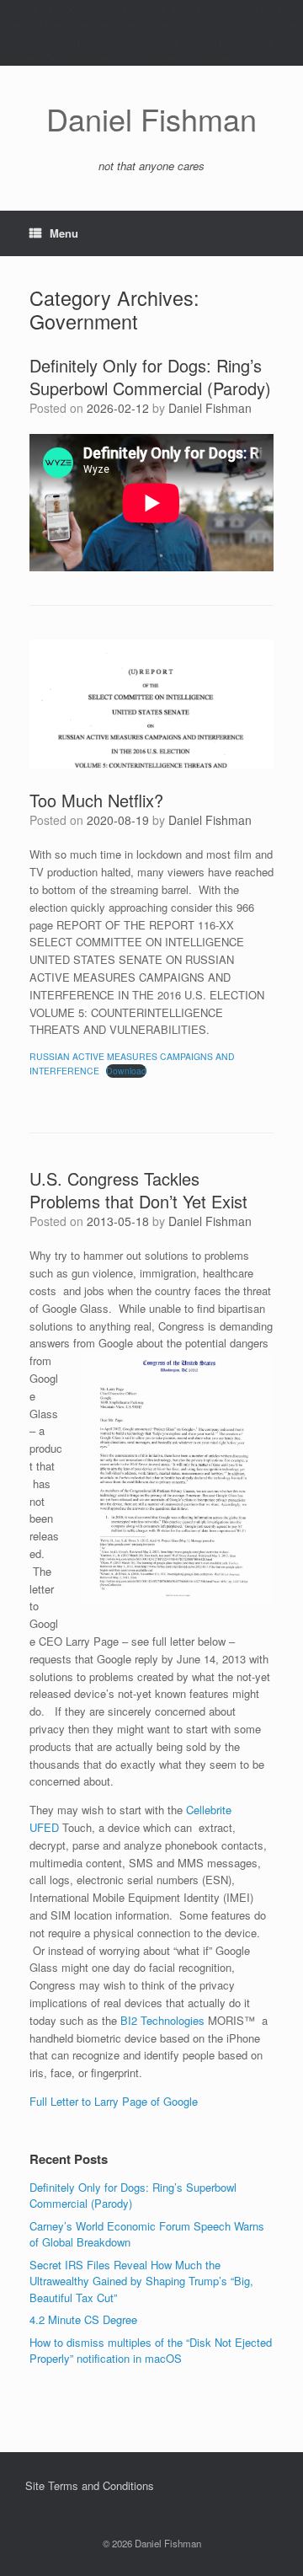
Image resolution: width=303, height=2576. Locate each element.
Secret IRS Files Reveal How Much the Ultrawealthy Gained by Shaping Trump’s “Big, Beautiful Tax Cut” (141, 2281)
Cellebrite (209, 1810)
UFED (44, 1827)
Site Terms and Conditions (90, 2485)
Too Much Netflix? (96, 800)
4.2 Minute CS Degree (83, 2319)
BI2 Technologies (162, 2020)
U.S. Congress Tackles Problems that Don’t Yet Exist (138, 1190)
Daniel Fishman (210, 408)
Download (126, 1071)
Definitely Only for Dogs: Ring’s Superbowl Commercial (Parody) (150, 377)
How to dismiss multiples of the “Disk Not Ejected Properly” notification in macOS (151, 2351)
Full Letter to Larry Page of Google (115, 2101)
